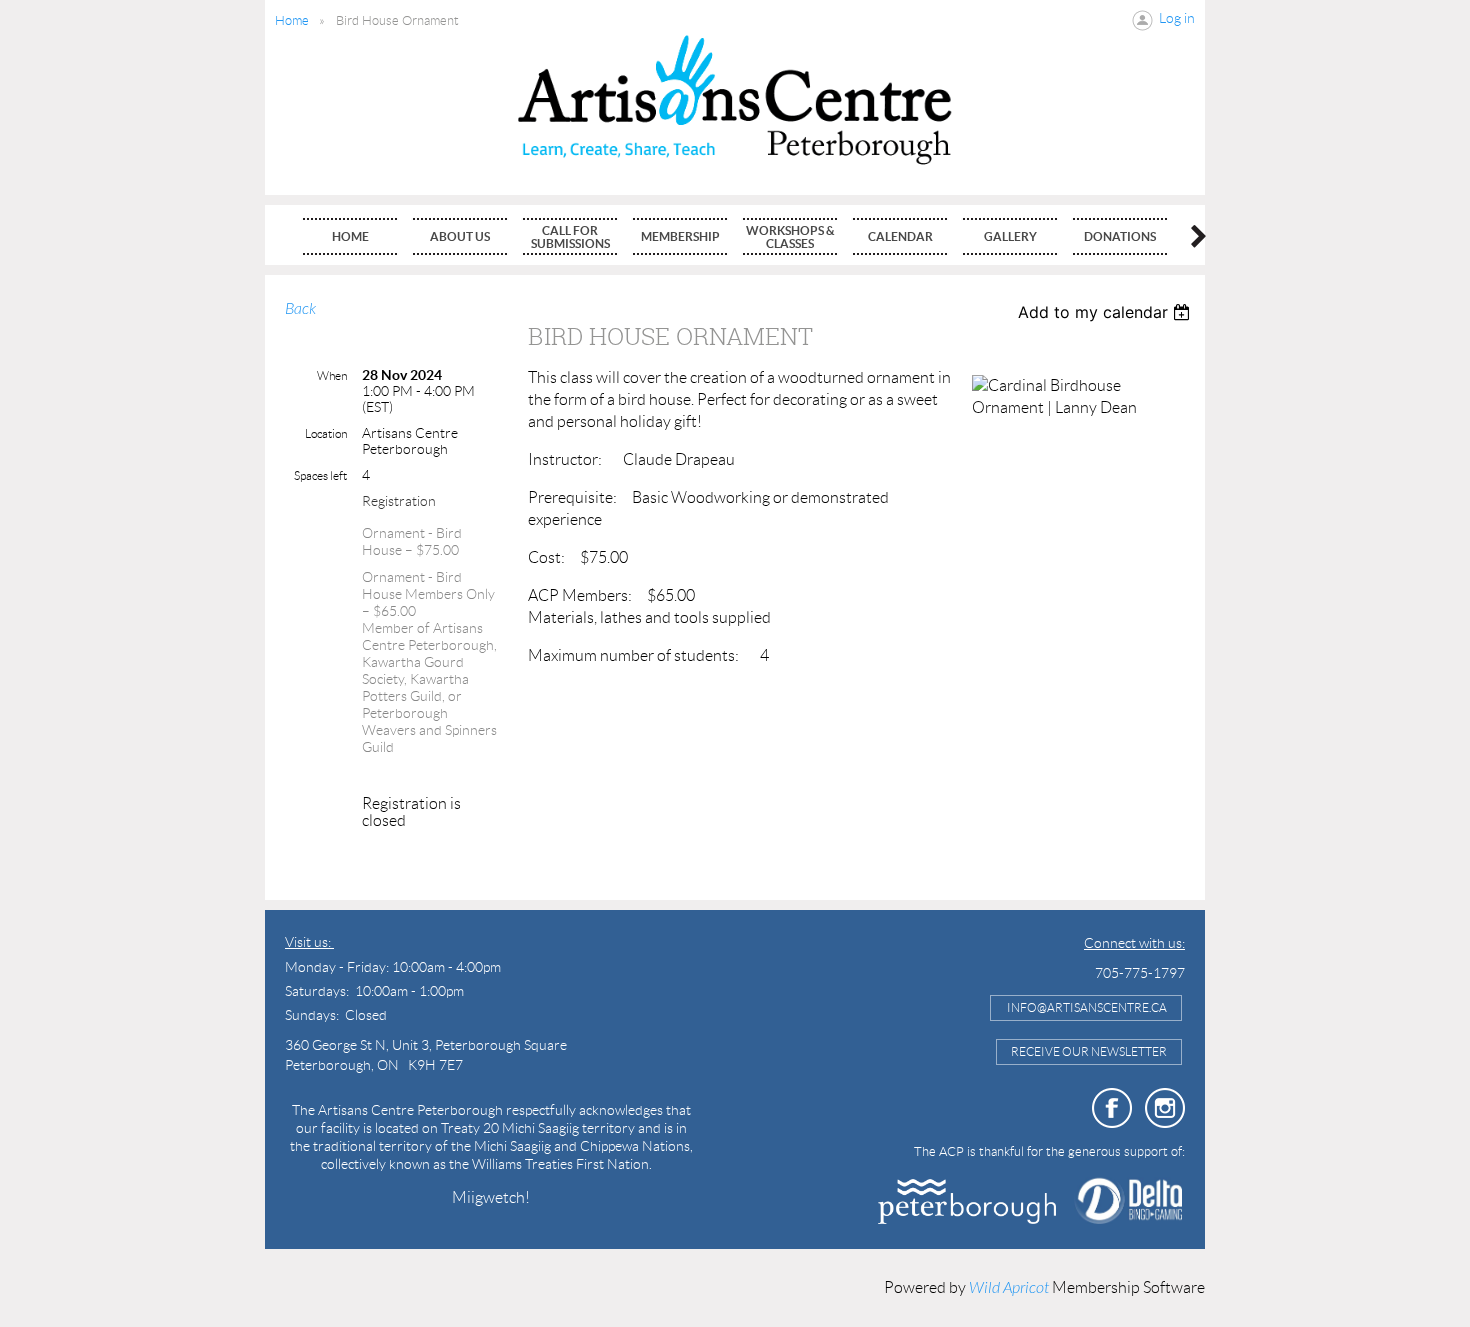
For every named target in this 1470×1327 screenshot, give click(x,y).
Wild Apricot (1009, 1288)
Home (292, 20)
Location (326, 433)
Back (300, 309)
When (332, 375)
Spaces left (320, 475)
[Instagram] (1165, 1108)
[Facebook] (1112, 1108)
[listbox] (1106, 312)
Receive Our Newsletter (1089, 1051)
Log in (1177, 18)
